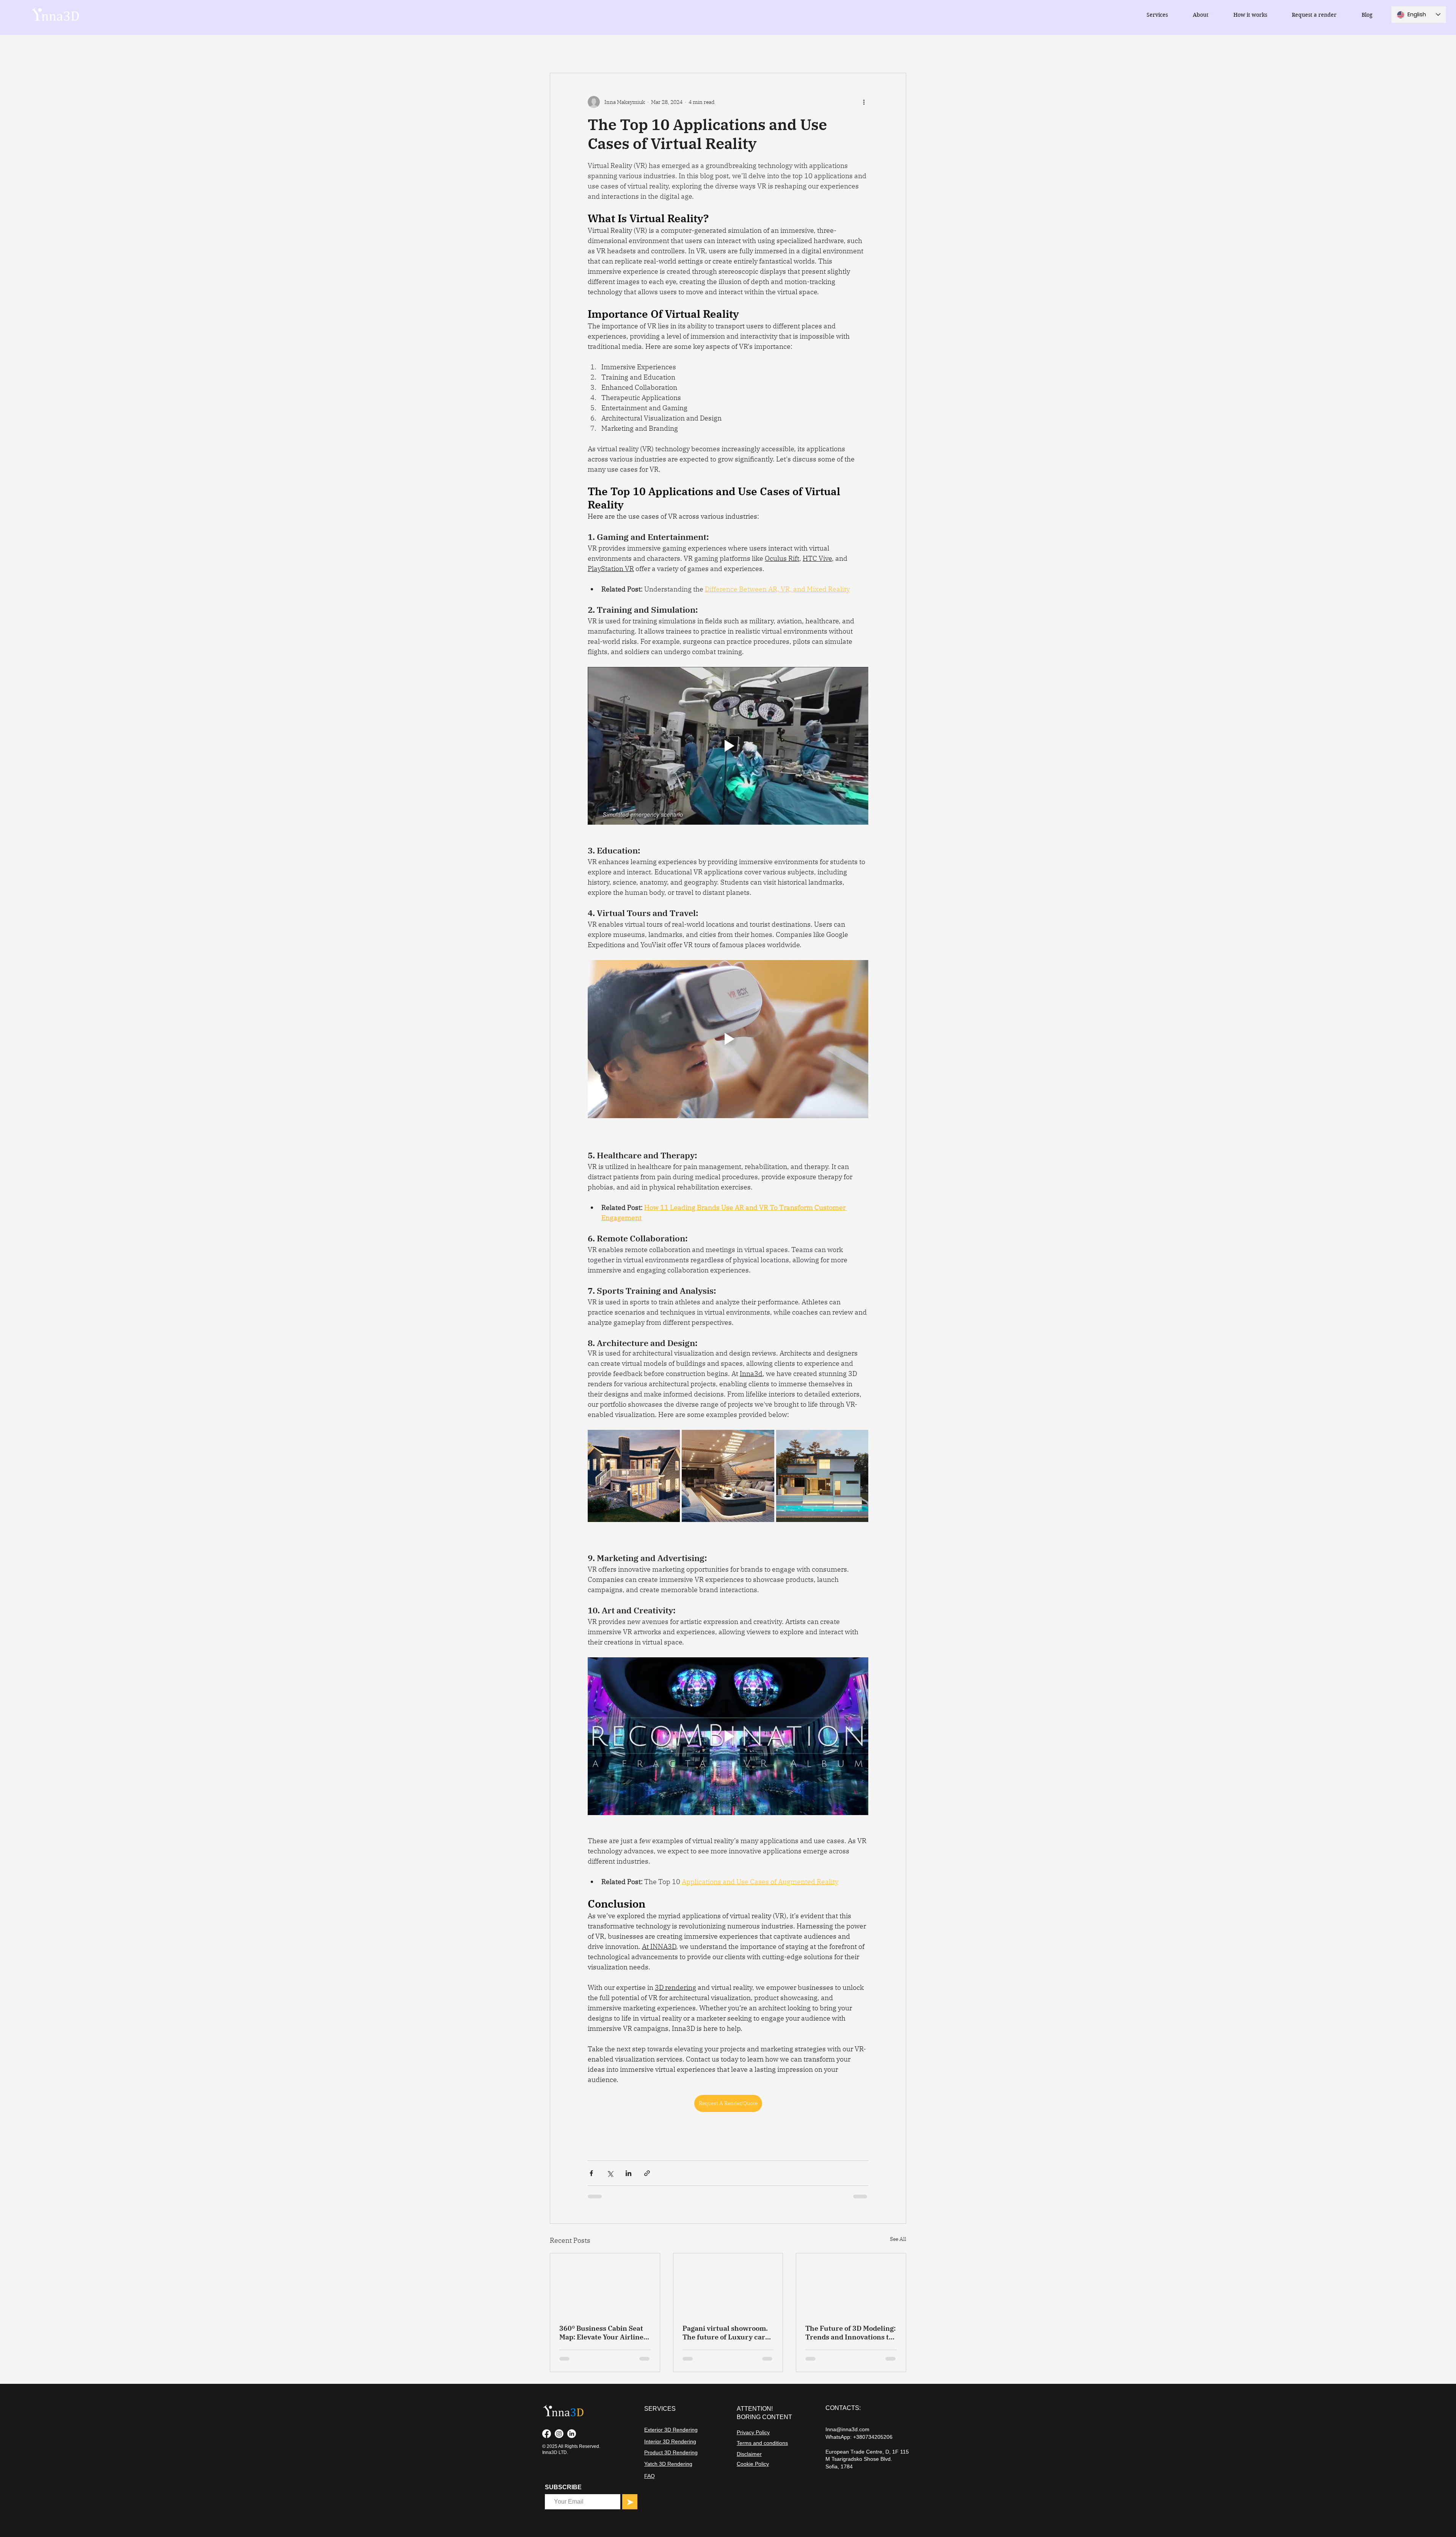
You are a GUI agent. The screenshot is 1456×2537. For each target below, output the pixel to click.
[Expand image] (634, 1476)
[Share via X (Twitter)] (610, 2173)
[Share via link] (647, 2173)
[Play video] (728, 746)
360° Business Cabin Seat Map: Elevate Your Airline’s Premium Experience (604, 2333)
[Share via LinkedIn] (628, 2173)
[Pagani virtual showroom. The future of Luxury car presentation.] (728, 2284)
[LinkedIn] (572, 2434)
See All (898, 2239)
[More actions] (864, 102)
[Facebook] (547, 2434)
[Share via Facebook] (591, 2173)
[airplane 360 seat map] (605, 2284)
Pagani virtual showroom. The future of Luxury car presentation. (725, 2333)
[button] (1157, 15)
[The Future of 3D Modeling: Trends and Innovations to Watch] (851, 2284)
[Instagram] (559, 2434)
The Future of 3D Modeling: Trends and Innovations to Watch (850, 2333)
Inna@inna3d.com (847, 2429)
